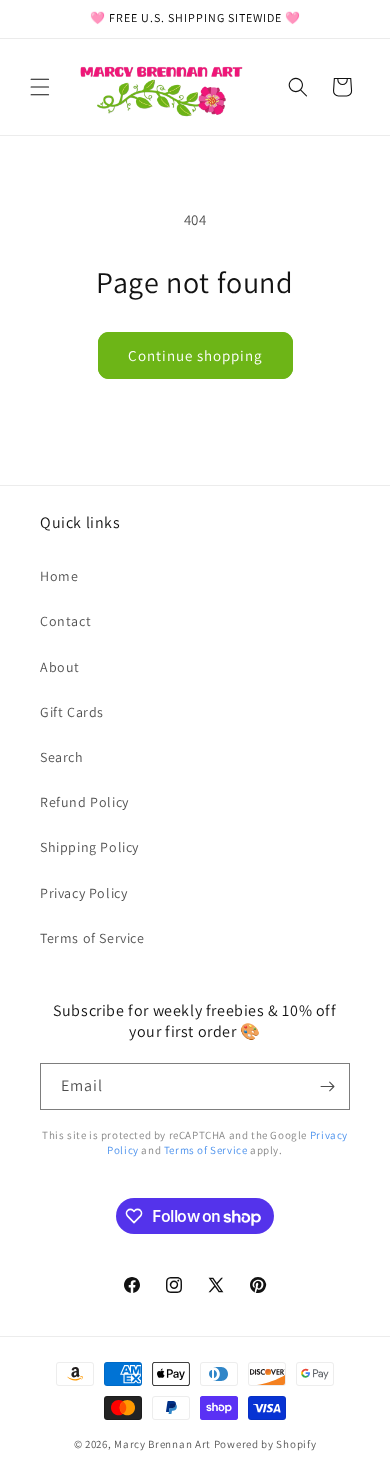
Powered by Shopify (265, 1444)
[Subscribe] (327, 1086)
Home (59, 576)
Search (62, 757)
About (60, 667)
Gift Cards (72, 712)
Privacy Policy (83, 893)
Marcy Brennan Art (162, 1444)
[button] (40, 87)
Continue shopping (195, 355)
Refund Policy (84, 802)
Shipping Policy (89, 847)
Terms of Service (92, 938)
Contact (65, 621)
